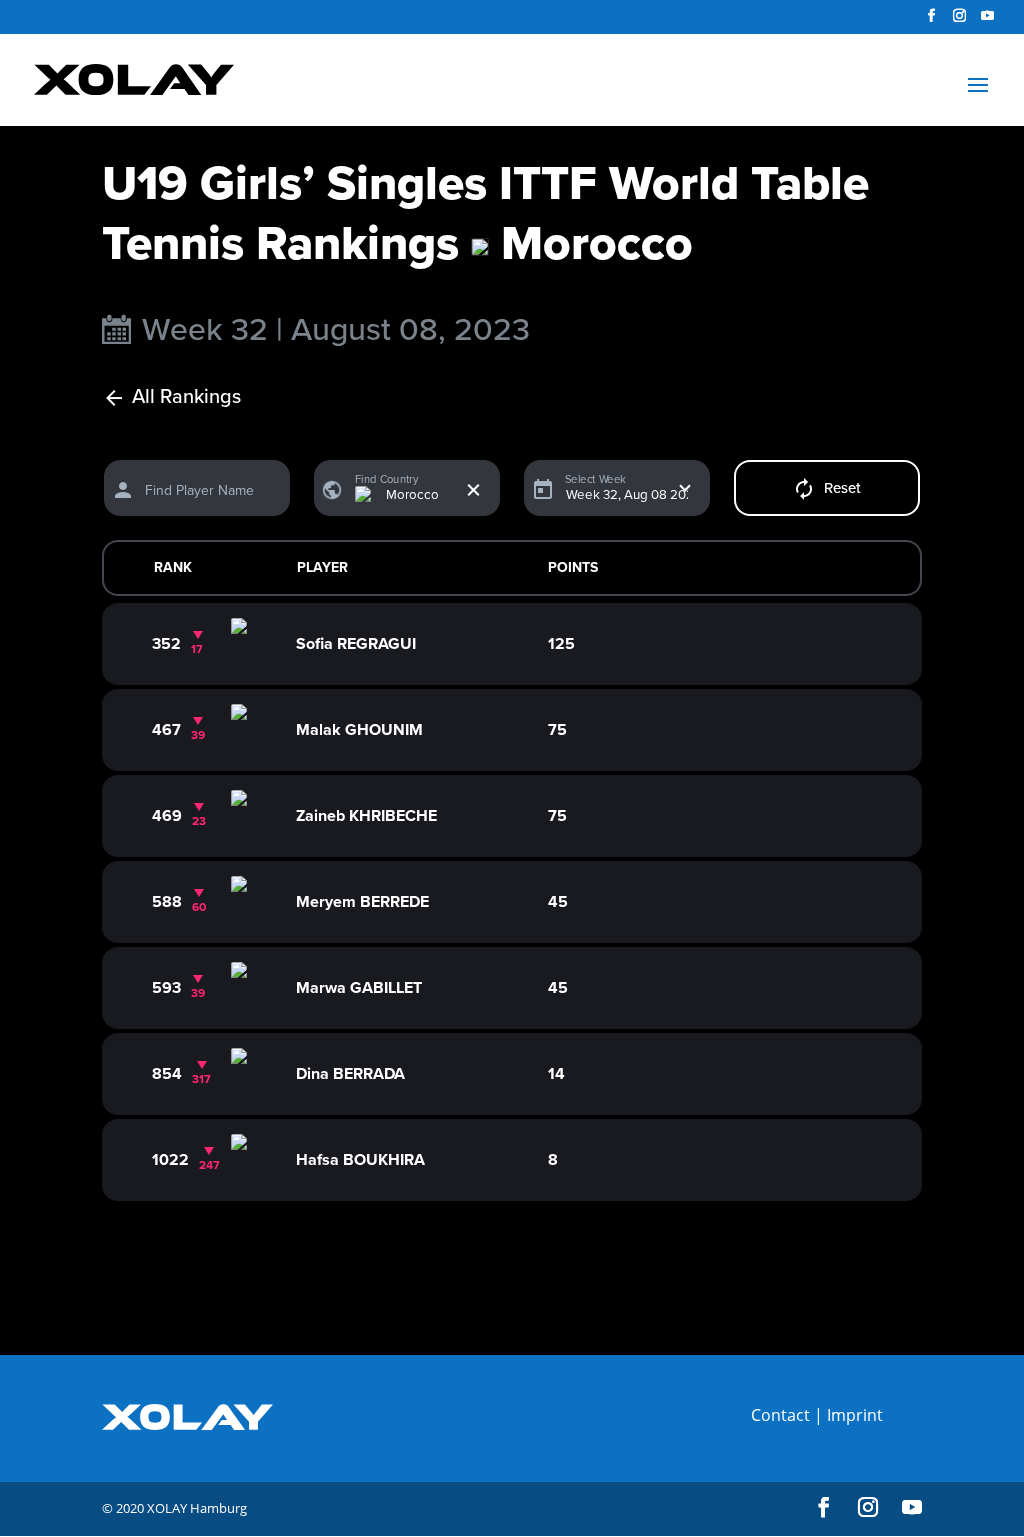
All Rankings (186, 397)
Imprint (855, 1415)
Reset (842, 488)
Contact (780, 1415)
